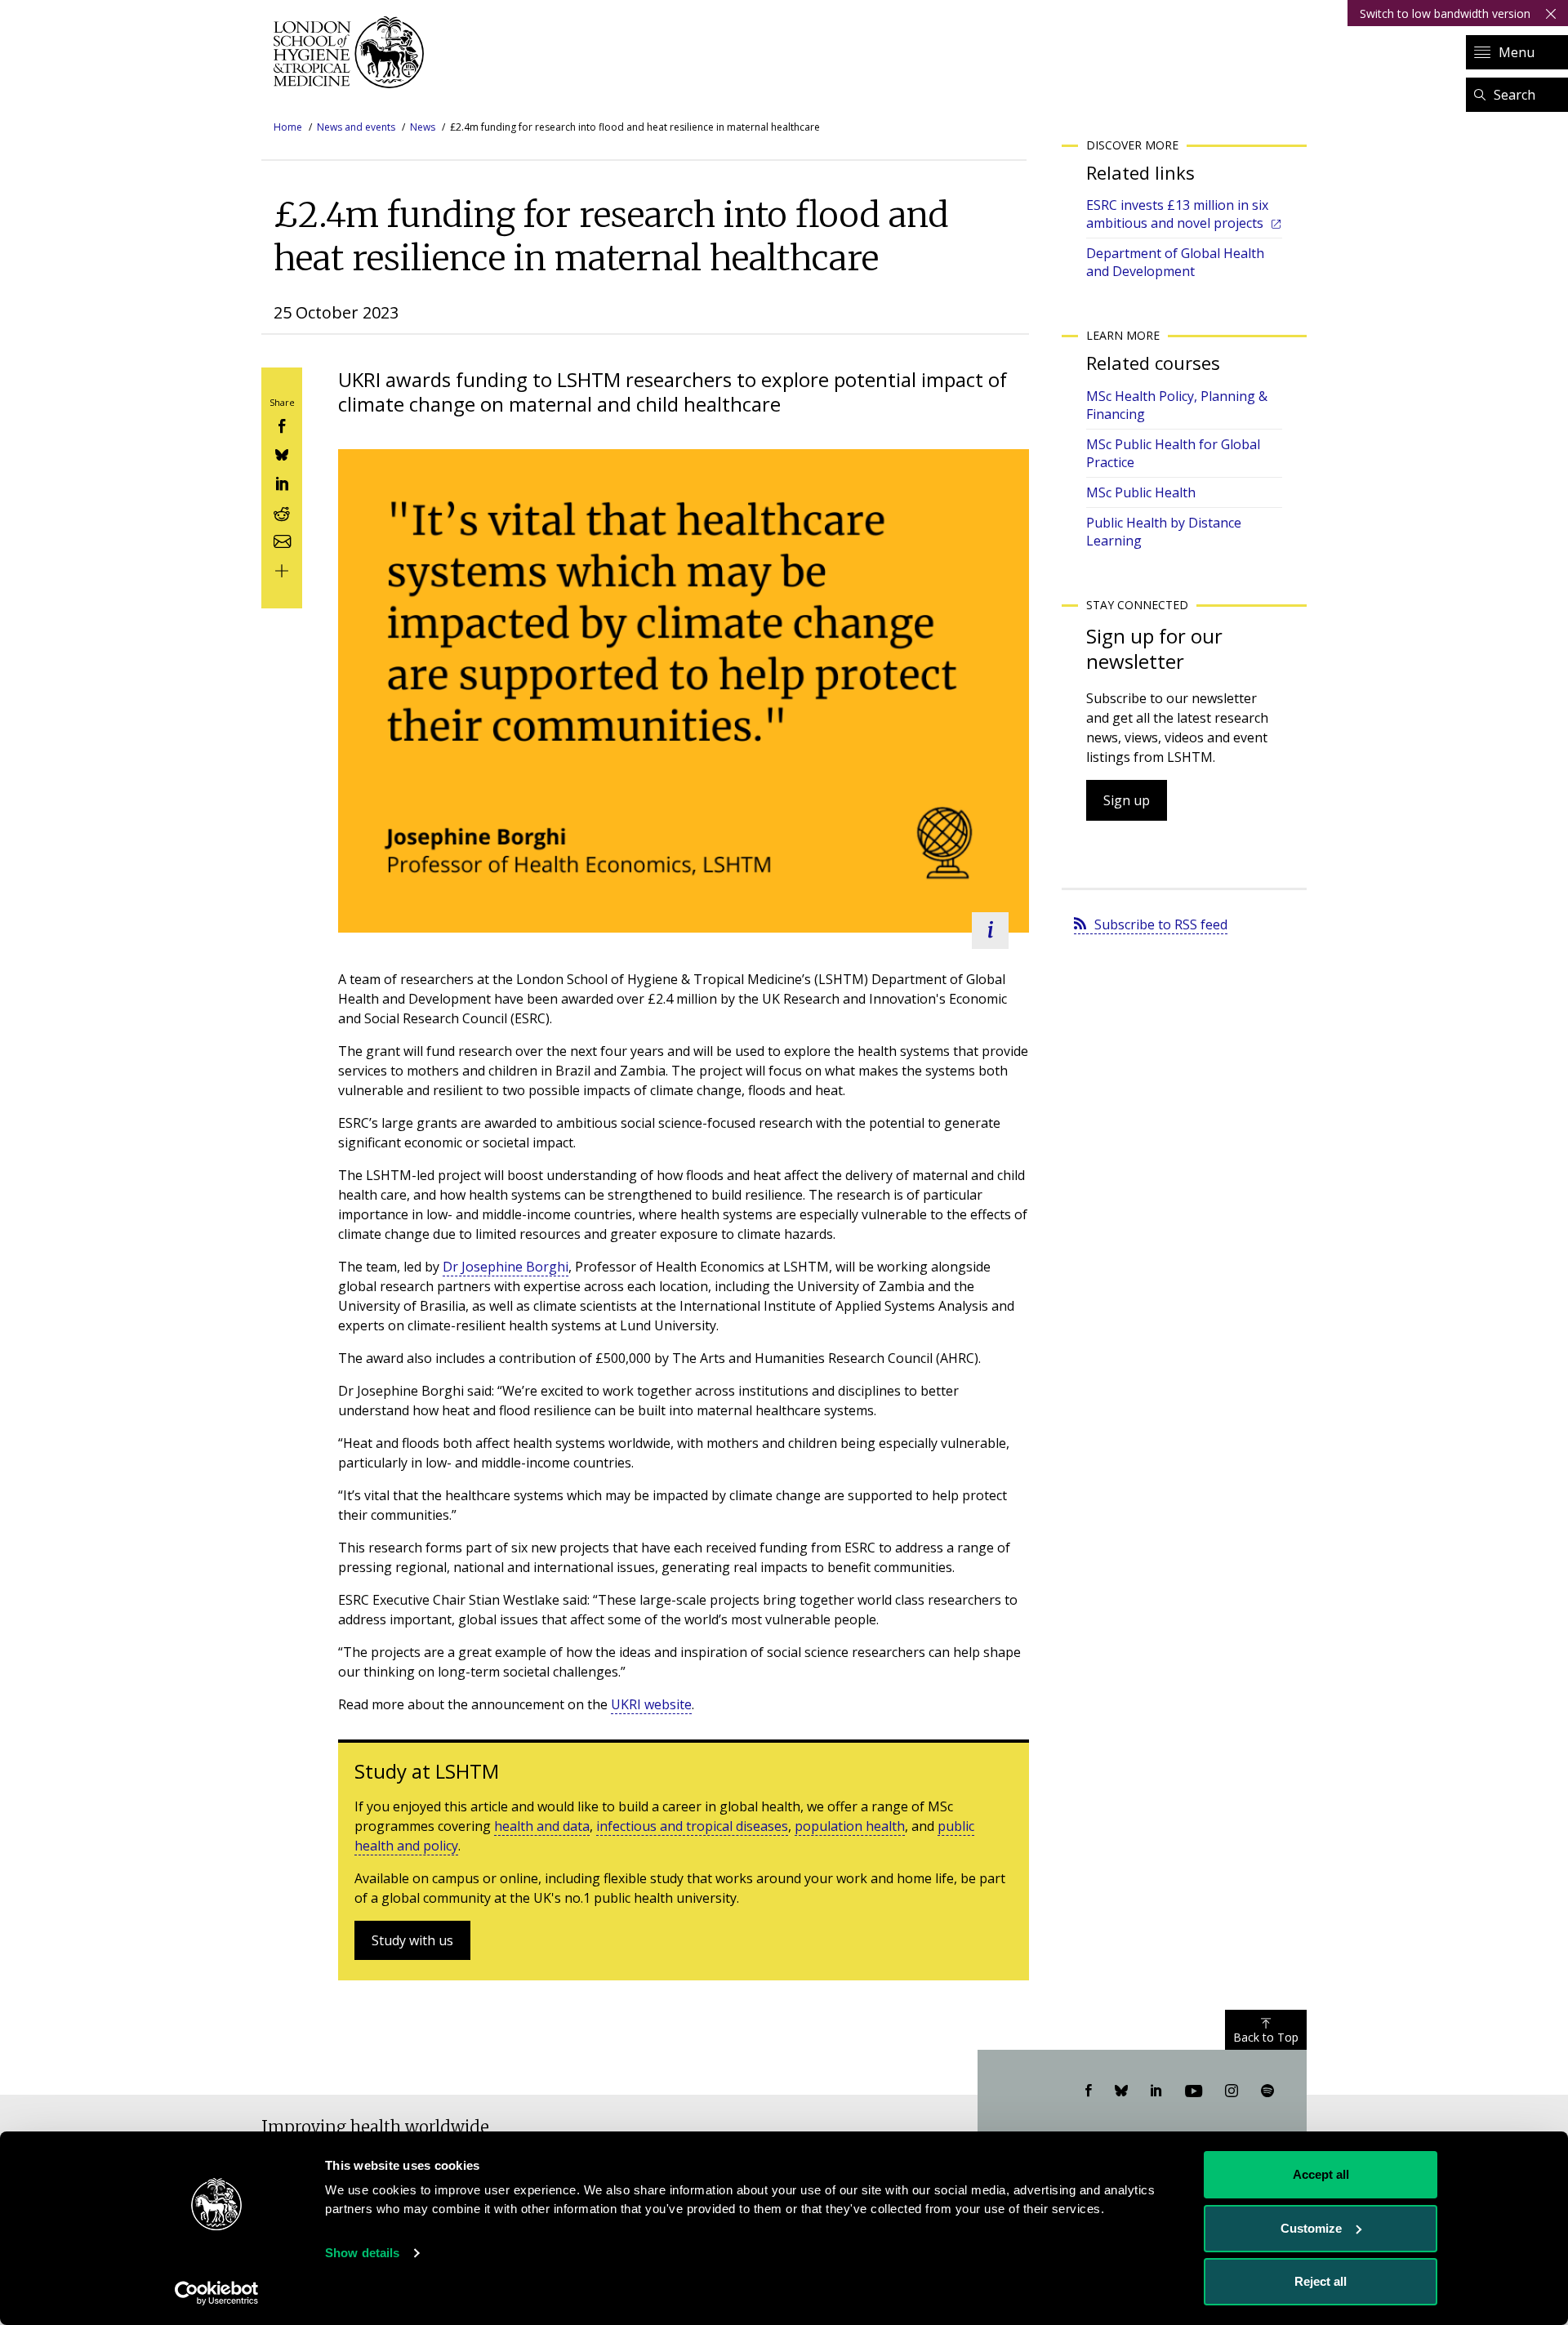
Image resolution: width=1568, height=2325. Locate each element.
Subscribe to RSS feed (1161, 924)
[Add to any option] (282, 569)
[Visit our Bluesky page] (1121, 2091)
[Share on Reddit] (282, 511)
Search (1515, 95)
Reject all (1321, 2281)
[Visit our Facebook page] (1089, 2091)
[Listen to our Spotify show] (1267, 2091)
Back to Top (1266, 2037)
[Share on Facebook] (282, 424)
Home (288, 127)
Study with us (412, 1940)
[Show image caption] (990, 931)
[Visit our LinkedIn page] (1156, 2091)
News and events (356, 127)
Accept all (1321, 2174)
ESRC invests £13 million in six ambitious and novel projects (1177, 214)
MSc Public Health (1141, 492)
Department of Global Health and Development (1175, 262)
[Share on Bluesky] (282, 454)
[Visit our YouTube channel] (1194, 2091)
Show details (362, 2253)
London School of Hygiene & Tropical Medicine (353, 52)
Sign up (1127, 800)
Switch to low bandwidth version (1445, 13)
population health (850, 1826)
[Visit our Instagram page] (1232, 2091)
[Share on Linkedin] (282, 482)
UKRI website (651, 1704)
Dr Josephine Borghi (506, 1267)
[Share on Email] (282, 540)
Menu (1517, 52)
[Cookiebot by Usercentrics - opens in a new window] (217, 2293)
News (423, 127)
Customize (1311, 2228)
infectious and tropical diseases (692, 1826)
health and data (542, 1826)
